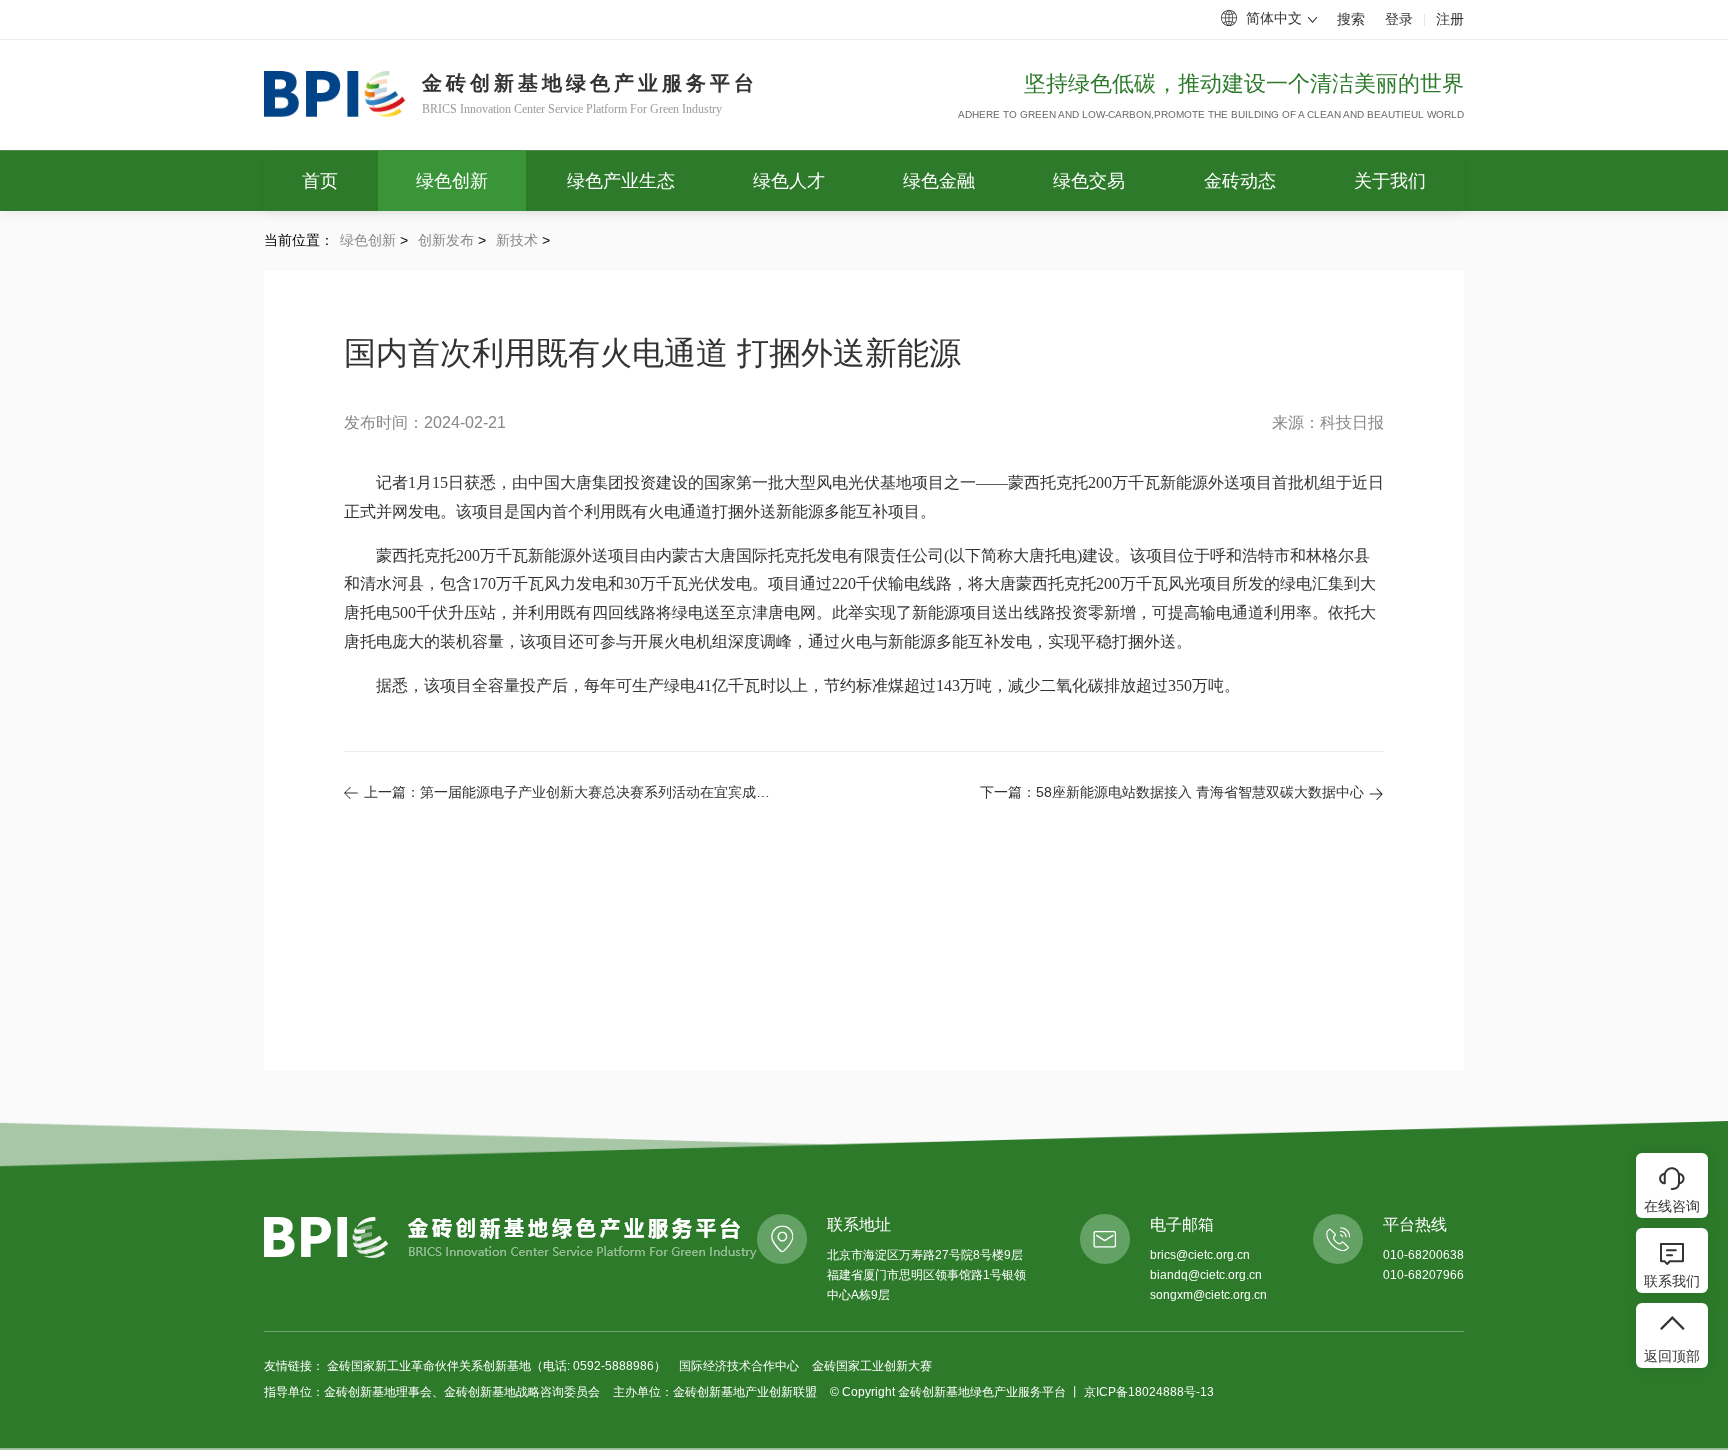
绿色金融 (939, 181)
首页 (320, 181)
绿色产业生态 (621, 181)
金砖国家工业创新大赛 (872, 1366)
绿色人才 (789, 181)
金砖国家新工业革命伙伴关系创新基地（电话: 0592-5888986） (498, 1366)
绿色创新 (452, 181)
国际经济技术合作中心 (740, 1366)
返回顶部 (1672, 1356)
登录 (1399, 19)
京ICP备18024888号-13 (1149, 1392)
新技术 (517, 240)
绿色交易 (1089, 181)
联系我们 (1672, 1281)
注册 (1450, 19)
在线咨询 (1672, 1206)
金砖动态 (1240, 181)
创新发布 (446, 240)
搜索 (1351, 19)
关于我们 (1390, 181)
